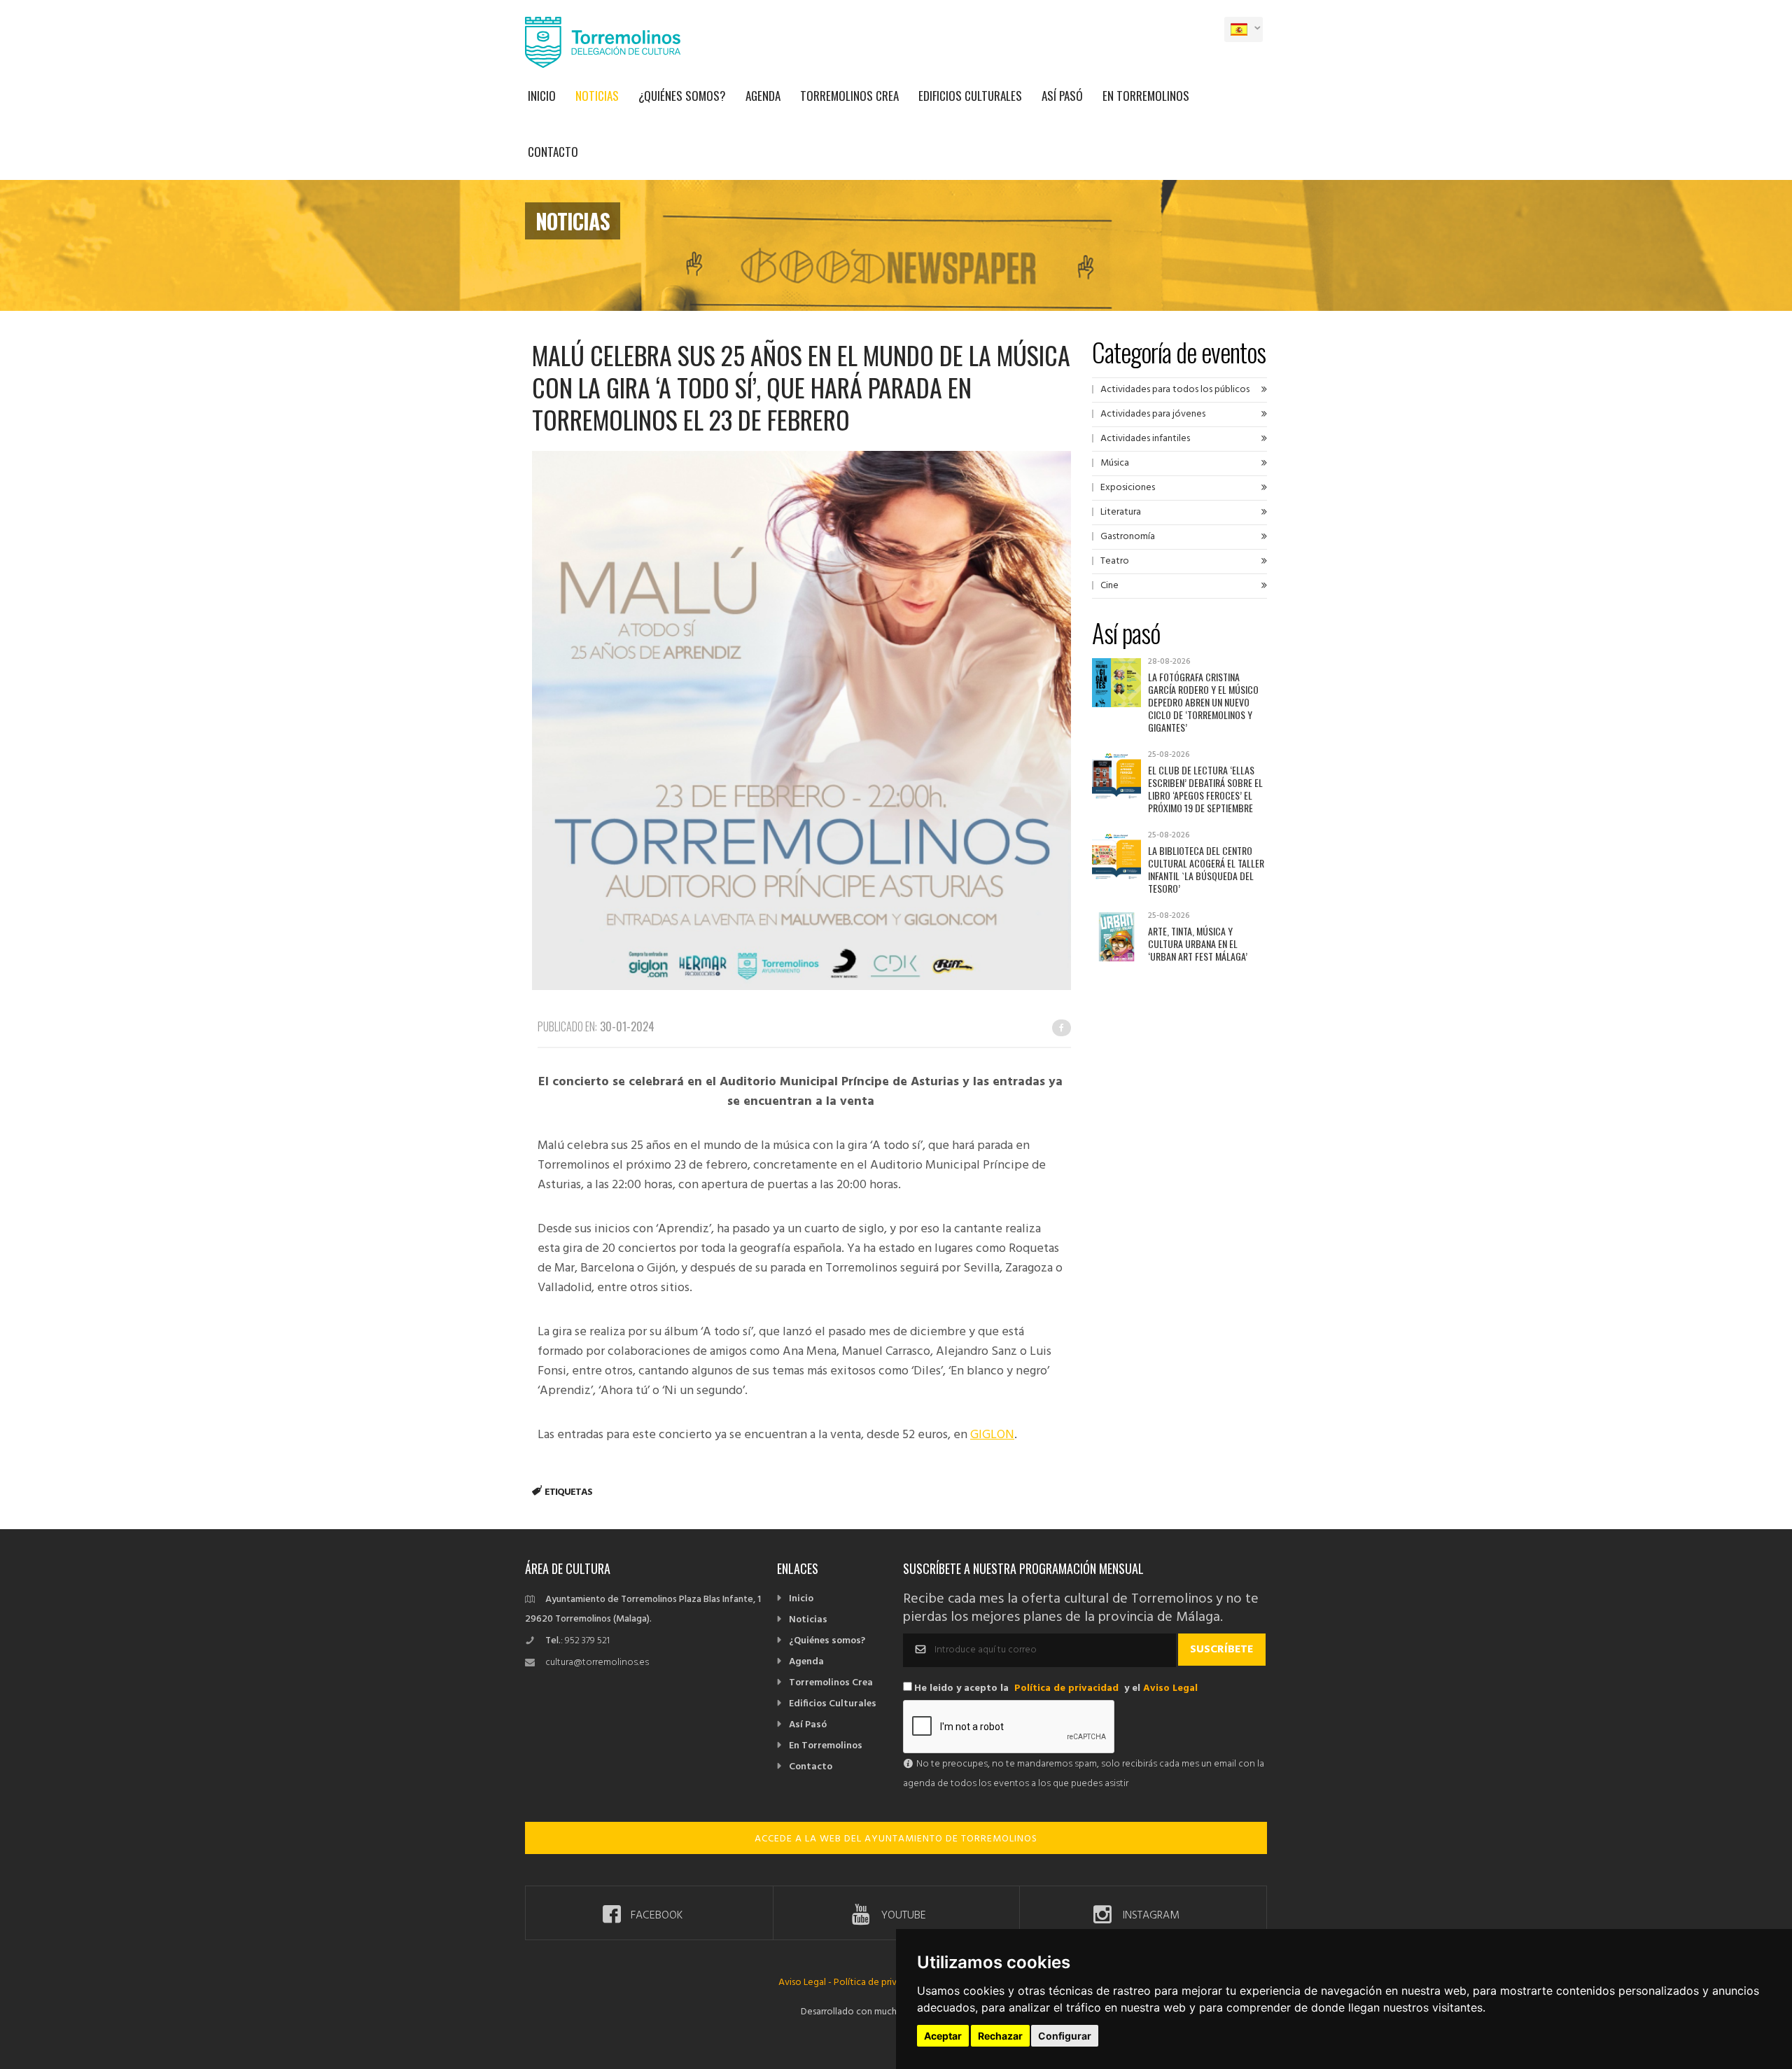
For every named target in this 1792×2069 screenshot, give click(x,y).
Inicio (542, 96)
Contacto (553, 152)
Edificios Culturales (970, 96)
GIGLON (992, 1435)
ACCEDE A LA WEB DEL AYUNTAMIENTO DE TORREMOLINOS (896, 1839)
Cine (1109, 586)
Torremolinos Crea (849, 96)
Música (1115, 463)
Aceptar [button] (943, 2036)
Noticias (597, 96)
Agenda (763, 96)
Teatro (1115, 561)
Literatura (1121, 512)
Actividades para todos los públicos (1175, 390)
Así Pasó (1062, 96)
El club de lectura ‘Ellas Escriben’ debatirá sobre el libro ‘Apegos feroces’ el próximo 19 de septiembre (1205, 789)
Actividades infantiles (1145, 439)
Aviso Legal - (806, 1983)
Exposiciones (1128, 488)
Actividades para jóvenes (1153, 414)
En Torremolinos (1146, 96)
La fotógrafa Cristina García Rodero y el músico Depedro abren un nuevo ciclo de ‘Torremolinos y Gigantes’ (1203, 702)
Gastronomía (1128, 537)
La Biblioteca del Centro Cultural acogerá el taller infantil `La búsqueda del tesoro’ (1206, 869)
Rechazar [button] (1000, 2036)
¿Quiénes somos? (682, 96)
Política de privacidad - (882, 1983)
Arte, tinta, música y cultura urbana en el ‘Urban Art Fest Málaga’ (1198, 943)
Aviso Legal (1170, 1688)
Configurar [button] (1065, 2036)
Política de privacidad (1066, 1688)
